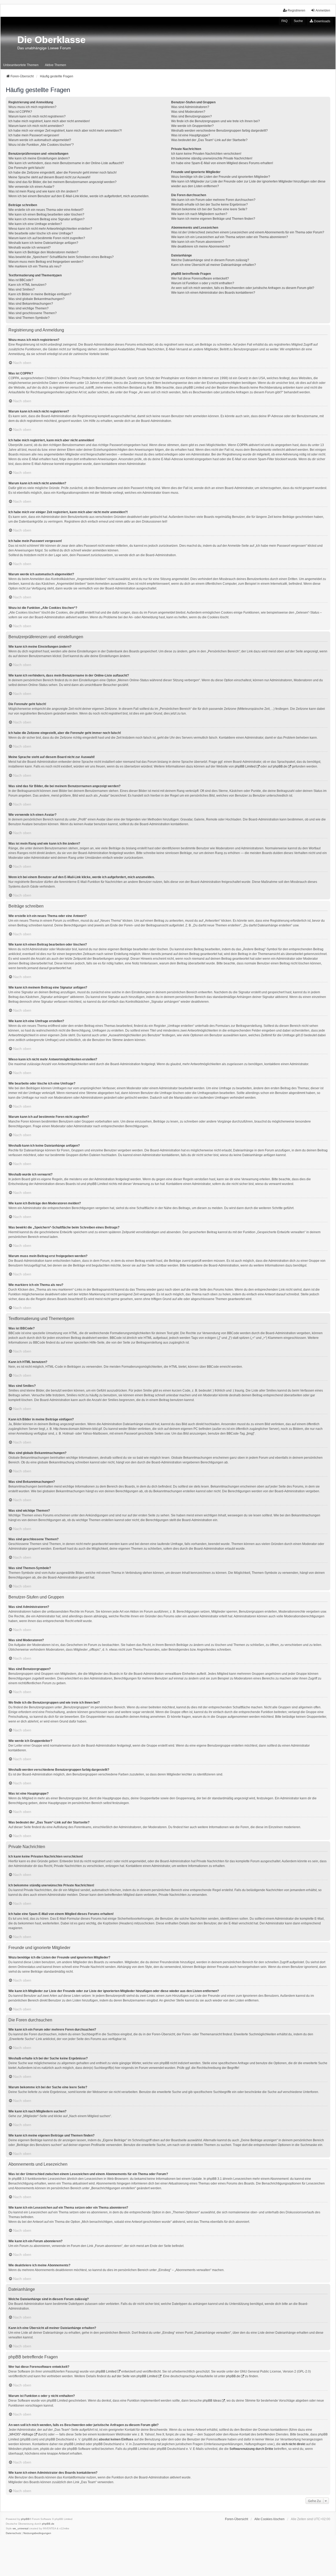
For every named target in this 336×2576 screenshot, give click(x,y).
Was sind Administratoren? (190, 107)
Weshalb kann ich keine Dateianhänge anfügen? (43, 243)
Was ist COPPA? (20, 112)
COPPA (242, 445)
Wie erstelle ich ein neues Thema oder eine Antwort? (46, 210)
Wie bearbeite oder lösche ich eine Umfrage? (41, 233)
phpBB (25, 2519)
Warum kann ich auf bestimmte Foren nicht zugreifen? (47, 238)
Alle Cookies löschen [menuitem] (269, 2519)
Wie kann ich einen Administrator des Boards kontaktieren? (213, 293)
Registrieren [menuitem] (296, 10)
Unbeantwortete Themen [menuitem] (21, 65)
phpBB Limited (245, 766)
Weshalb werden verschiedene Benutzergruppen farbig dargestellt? (219, 131)
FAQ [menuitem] (284, 21)
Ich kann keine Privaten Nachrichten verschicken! (206, 154)
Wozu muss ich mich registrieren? (32, 107)
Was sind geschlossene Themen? (33, 313)
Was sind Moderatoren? (188, 112)
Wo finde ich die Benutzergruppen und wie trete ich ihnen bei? (216, 121)
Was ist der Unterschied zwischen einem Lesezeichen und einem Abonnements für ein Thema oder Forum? (248, 232)
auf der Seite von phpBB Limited (135, 2376)
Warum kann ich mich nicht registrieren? (37, 116)
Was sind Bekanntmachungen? (31, 304)
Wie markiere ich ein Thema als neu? (35, 266)
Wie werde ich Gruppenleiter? (192, 126)
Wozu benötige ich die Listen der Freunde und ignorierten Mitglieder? (221, 177)
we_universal (20, 2528)
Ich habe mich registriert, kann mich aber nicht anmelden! (49, 121)
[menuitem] (320, 21)
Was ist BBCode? (21, 280)
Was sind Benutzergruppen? (191, 116)
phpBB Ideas (212, 2401)
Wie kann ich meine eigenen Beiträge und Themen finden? (213, 219)
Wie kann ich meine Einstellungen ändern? (39, 158)
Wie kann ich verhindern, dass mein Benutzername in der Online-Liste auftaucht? (66, 163)
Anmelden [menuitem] (323, 10)
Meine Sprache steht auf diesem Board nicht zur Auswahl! (49, 177)
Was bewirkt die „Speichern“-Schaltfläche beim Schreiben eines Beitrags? (61, 257)
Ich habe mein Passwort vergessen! (34, 135)
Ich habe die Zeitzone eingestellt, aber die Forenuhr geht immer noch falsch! (62, 173)
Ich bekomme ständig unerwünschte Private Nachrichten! (212, 158)
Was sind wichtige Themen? (28, 308)
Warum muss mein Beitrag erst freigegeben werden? (46, 262)
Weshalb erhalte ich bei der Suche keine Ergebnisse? (209, 205)
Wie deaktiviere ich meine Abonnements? (201, 246)
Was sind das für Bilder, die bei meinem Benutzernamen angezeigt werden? (62, 182)
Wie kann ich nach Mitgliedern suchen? (199, 214)
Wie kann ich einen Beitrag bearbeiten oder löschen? (46, 214)
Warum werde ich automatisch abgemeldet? (40, 140)
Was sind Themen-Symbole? (29, 318)
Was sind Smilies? (22, 289)
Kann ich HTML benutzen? (27, 285)
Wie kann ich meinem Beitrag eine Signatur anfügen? (46, 219)
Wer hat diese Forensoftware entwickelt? (200, 278)
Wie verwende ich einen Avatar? (31, 187)
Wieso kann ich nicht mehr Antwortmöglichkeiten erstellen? (50, 229)
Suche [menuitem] (298, 21)
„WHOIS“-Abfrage (21, 2434)
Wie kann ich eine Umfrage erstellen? (35, 224)
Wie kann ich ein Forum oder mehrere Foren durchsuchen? (213, 200)
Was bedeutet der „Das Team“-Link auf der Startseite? (209, 140)
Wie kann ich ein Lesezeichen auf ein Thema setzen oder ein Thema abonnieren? (230, 237)
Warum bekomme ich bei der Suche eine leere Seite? (209, 209)
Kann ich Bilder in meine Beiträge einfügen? (40, 294)
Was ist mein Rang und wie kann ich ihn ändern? (43, 191)
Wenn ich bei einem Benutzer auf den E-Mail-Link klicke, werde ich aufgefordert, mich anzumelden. (79, 196)
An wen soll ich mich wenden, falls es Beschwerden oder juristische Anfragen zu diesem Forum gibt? (243, 288)
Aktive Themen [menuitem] (56, 65)
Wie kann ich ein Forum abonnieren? (198, 242)
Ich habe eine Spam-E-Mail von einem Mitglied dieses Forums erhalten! (222, 163)
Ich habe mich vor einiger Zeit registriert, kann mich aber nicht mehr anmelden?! (65, 131)
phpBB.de (280, 766)
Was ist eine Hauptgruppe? (191, 135)
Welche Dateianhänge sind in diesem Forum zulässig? (210, 260)
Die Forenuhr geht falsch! (26, 168)
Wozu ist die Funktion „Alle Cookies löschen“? (41, 145)
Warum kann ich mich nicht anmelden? (36, 126)
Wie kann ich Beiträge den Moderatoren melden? (43, 252)
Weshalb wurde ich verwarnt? (30, 248)
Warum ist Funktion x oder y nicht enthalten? (203, 283)
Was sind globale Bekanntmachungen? (36, 299)
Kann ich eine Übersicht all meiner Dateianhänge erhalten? (214, 265)
